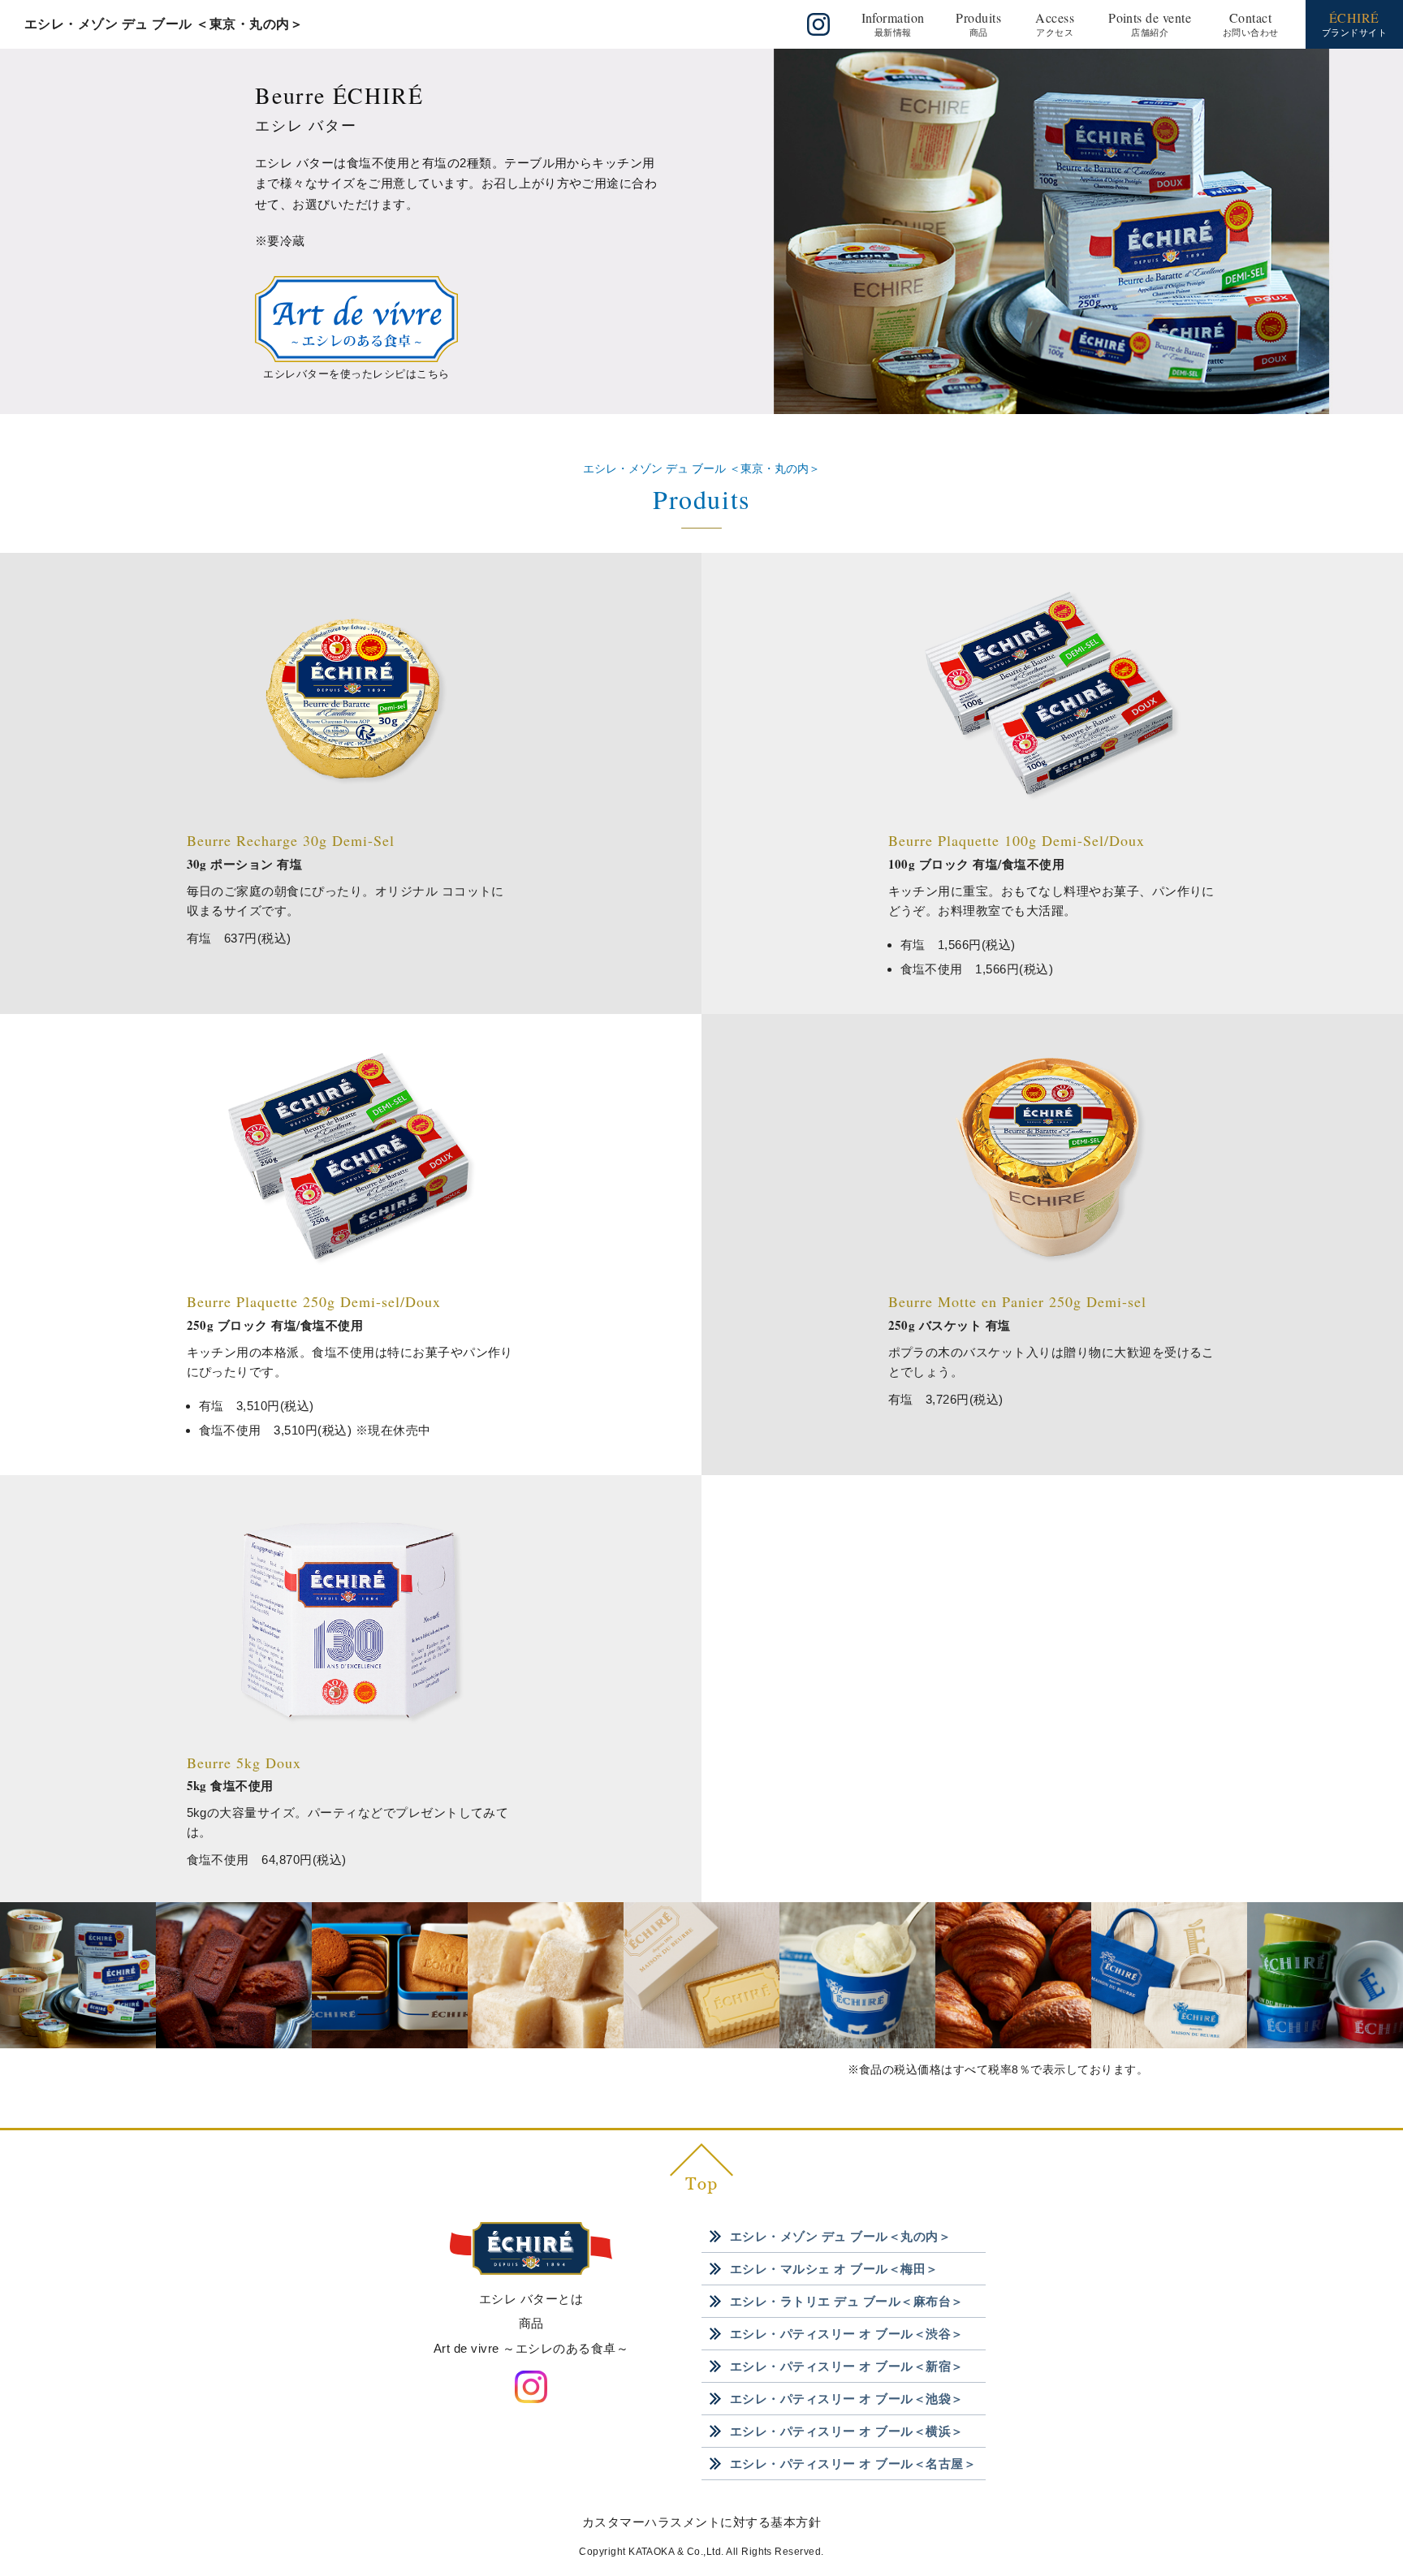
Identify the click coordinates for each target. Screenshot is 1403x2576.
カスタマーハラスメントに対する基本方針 (701, 2522)
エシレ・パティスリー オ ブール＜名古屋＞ (853, 2464)
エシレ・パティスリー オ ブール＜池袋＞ (847, 2399)
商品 (531, 2323)
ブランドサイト (1354, 23)
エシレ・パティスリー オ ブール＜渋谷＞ (847, 2334)
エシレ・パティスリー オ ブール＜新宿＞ (847, 2366)
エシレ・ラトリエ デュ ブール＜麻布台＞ (847, 2301)
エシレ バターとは (531, 2299)
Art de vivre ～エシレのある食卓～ (531, 2348)
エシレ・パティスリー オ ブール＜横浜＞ (847, 2431)
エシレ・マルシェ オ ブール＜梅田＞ (834, 2269)
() (893, 23)
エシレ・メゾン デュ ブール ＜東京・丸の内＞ (164, 24)
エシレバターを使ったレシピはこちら (356, 374)
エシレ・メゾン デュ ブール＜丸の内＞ (840, 2236)
